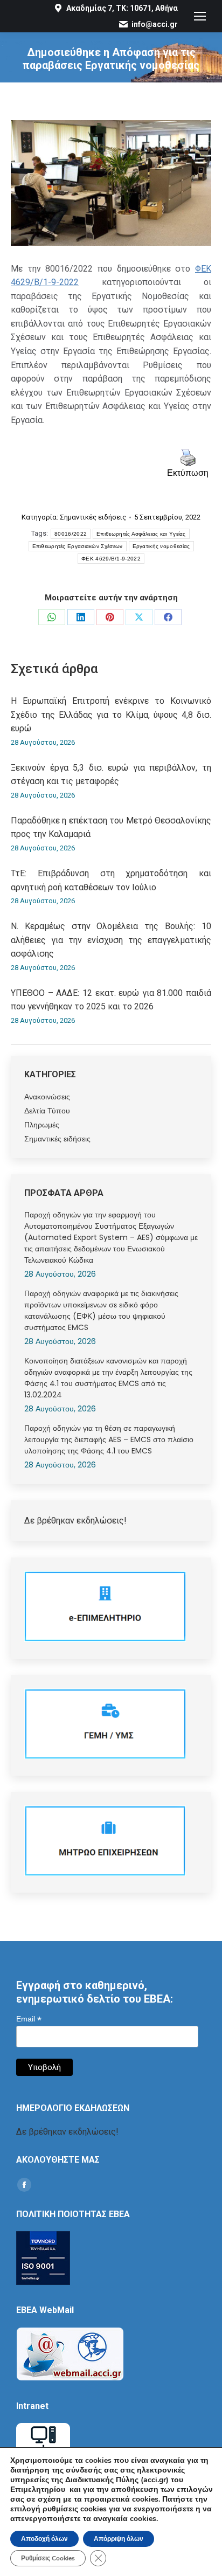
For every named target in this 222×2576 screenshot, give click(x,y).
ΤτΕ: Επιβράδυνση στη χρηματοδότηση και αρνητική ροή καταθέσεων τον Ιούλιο (111, 880)
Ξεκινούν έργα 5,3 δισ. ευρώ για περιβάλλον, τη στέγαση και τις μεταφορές (111, 775)
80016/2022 (71, 534)
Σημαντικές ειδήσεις (93, 517)
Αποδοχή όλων (44, 2539)
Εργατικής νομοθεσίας (161, 546)
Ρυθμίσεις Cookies (48, 2558)
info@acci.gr (155, 24)
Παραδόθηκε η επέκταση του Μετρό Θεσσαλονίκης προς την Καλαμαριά (111, 827)
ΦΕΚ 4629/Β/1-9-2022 (111, 559)
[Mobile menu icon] (200, 16)
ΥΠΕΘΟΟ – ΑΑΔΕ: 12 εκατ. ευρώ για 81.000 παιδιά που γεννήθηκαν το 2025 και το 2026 (111, 1000)
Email (29, 2019)
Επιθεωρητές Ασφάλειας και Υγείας (141, 534)
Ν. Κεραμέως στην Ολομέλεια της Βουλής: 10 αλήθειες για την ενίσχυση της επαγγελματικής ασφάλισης (111, 940)
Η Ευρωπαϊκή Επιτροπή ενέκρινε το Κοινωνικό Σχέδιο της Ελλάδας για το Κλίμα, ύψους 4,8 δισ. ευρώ (111, 715)
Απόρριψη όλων (119, 2539)
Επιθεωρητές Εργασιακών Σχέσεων (78, 546)
